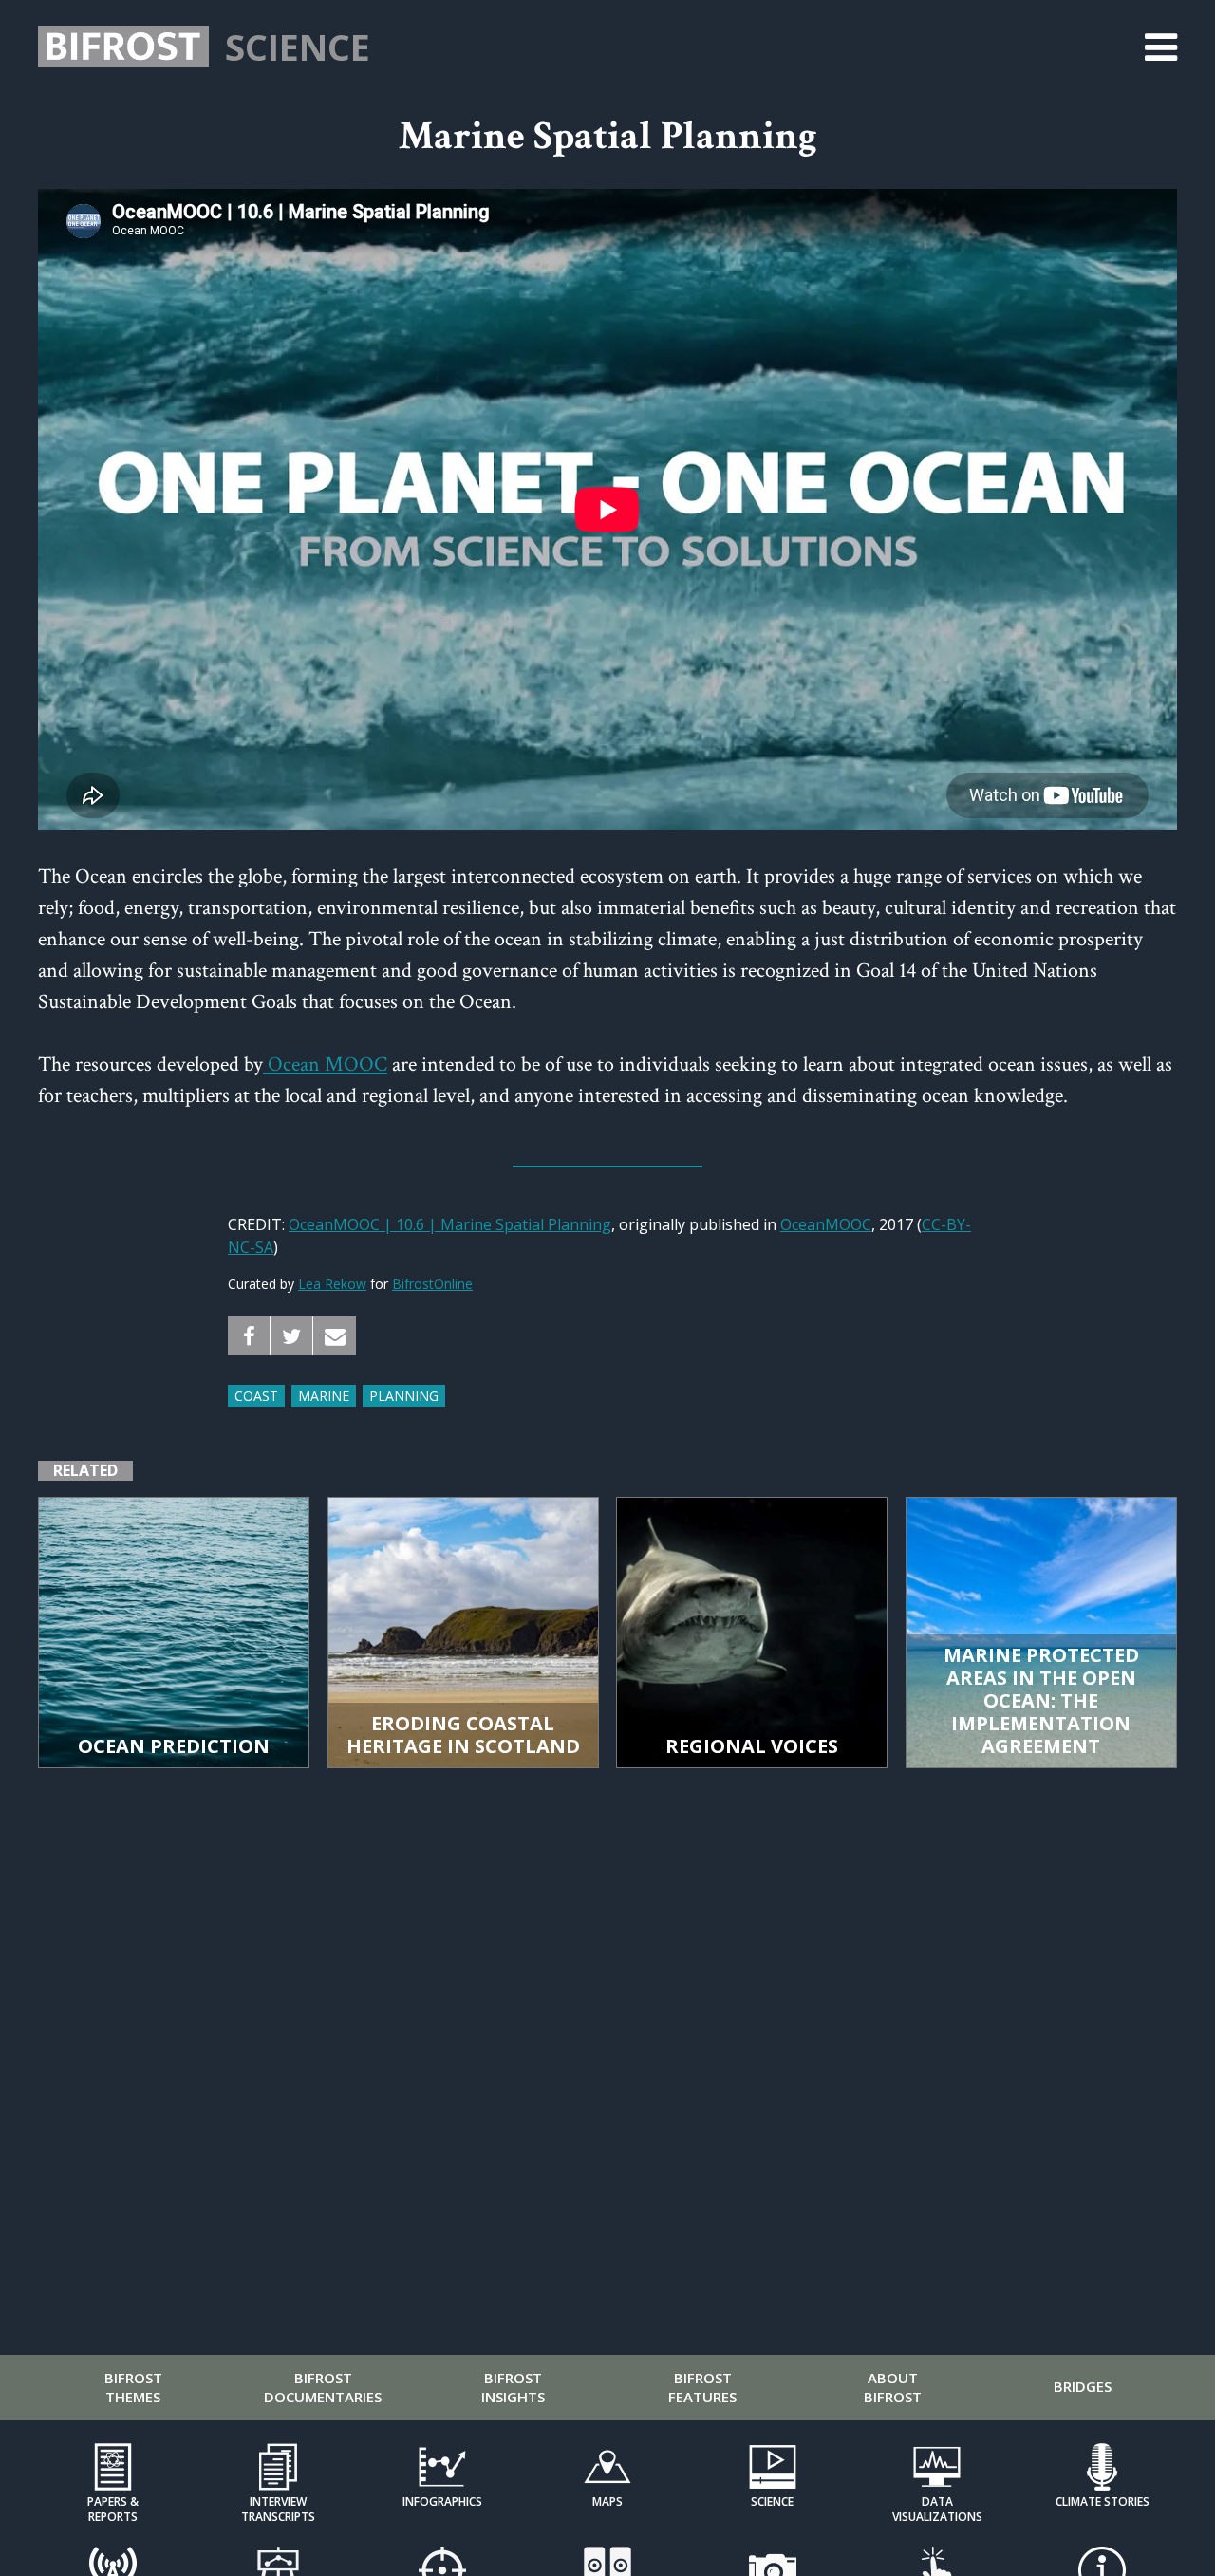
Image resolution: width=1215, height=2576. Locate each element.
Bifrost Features (702, 2387)
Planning (404, 1396)
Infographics (442, 2501)
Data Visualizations (937, 2509)
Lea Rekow (332, 1284)
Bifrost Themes (133, 2387)
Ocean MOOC (325, 1064)
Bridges (1083, 2386)
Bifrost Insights (513, 2387)
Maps (607, 2501)
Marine (324, 1396)
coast (256, 1396)
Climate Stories (1103, 2501)
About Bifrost (893, 2387)
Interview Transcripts (278, 2509)
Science (298, 47)
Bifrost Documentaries (323, 2387)
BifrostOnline (432, 1284)
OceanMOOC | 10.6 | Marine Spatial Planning (450, 1224)
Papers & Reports (113, 2509)
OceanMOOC (826, 1224)
